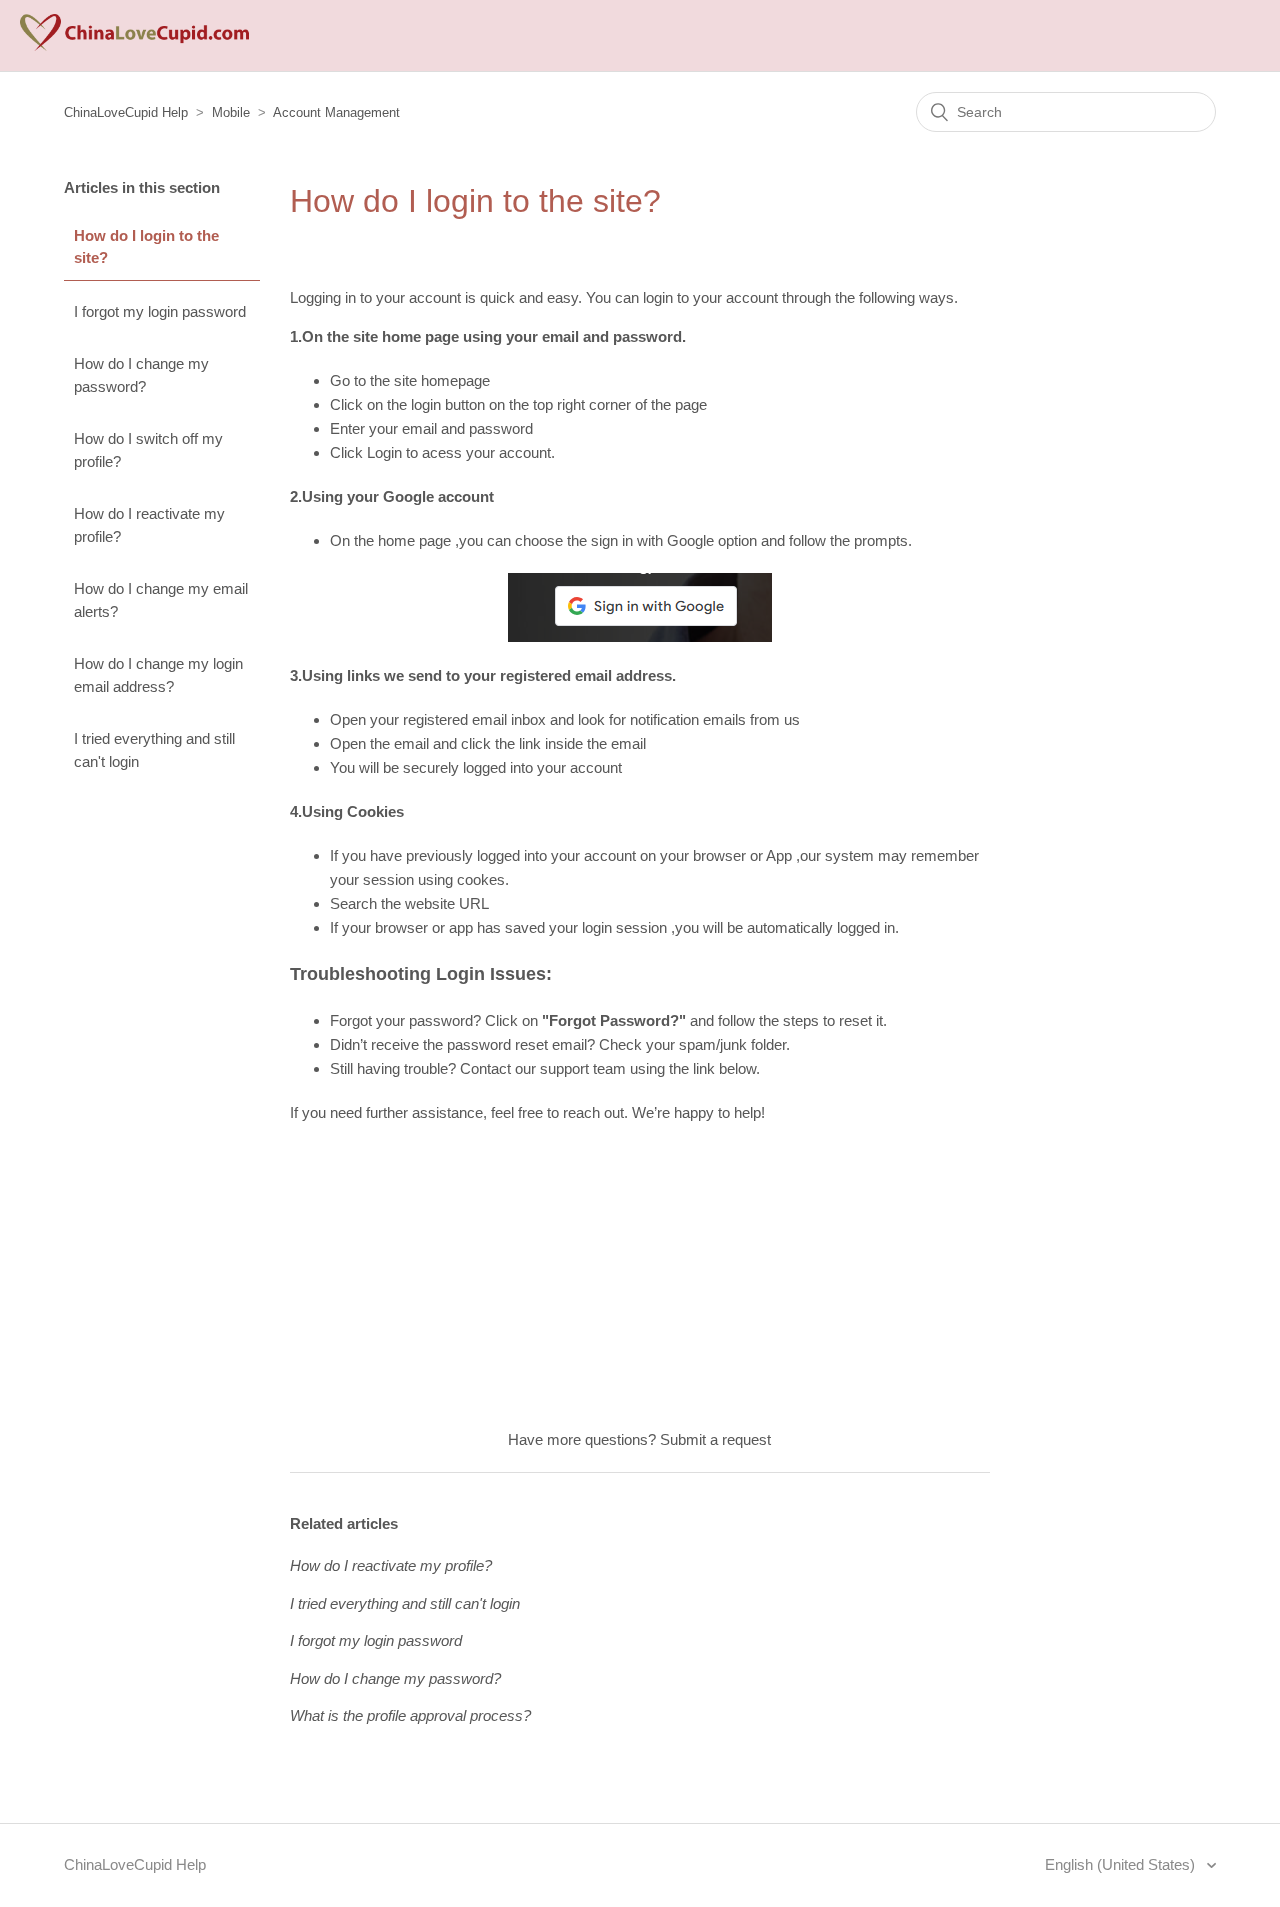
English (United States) (1122, 1864)
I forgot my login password (160, 311)
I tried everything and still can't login (154, 750)
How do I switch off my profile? (148, 450)
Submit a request (715, 1439)
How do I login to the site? (146, 247)
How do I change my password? (141, 375)
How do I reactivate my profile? (149, 525)
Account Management (336, 112)
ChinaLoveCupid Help (126, 112)
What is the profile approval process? (410, 1715)
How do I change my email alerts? (161, 600)
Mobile (231, 112)
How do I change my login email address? (158, 675)
